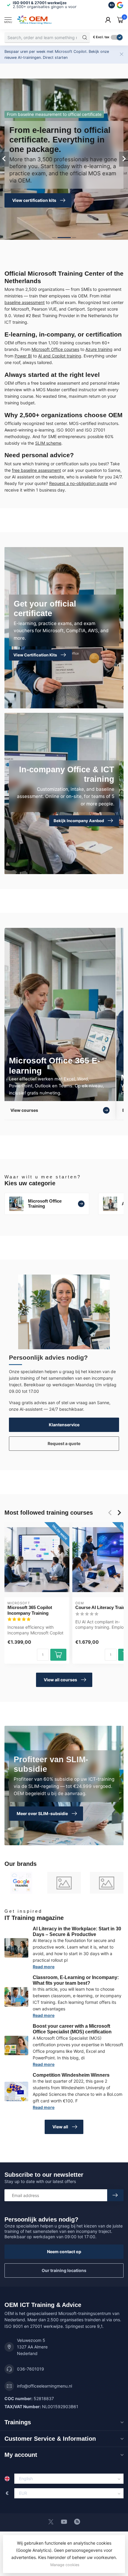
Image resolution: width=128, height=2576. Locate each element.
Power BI (23, 356)
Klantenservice (64, 1425)
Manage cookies (65, 2565)
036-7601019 (31, 2369)
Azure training (99, 349)
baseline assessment (25, 302)
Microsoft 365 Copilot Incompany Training (30, 1610)
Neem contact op (64, 2252)
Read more (44, 1967)
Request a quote (64, 1443)
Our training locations (64, 2270)
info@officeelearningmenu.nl (45, 2386)
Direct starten (55, 57)
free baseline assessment (36, 470)
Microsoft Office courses (55, 349)
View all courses (60, 1680)
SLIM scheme (48, 443)
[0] (120, 20)
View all (60, 2127)
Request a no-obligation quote (79, 483)
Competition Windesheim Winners (71, 2075)
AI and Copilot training (60, 356)
